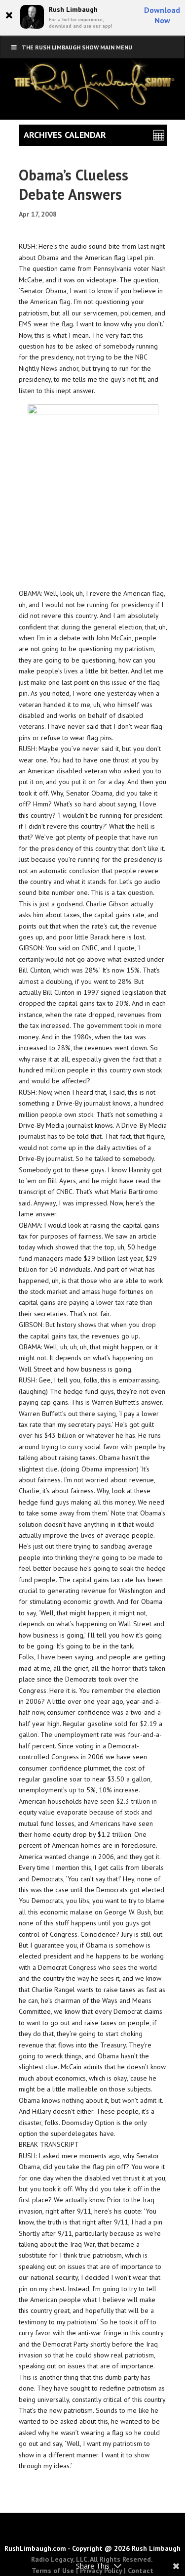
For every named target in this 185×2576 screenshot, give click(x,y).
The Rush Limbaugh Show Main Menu (77, 47)
